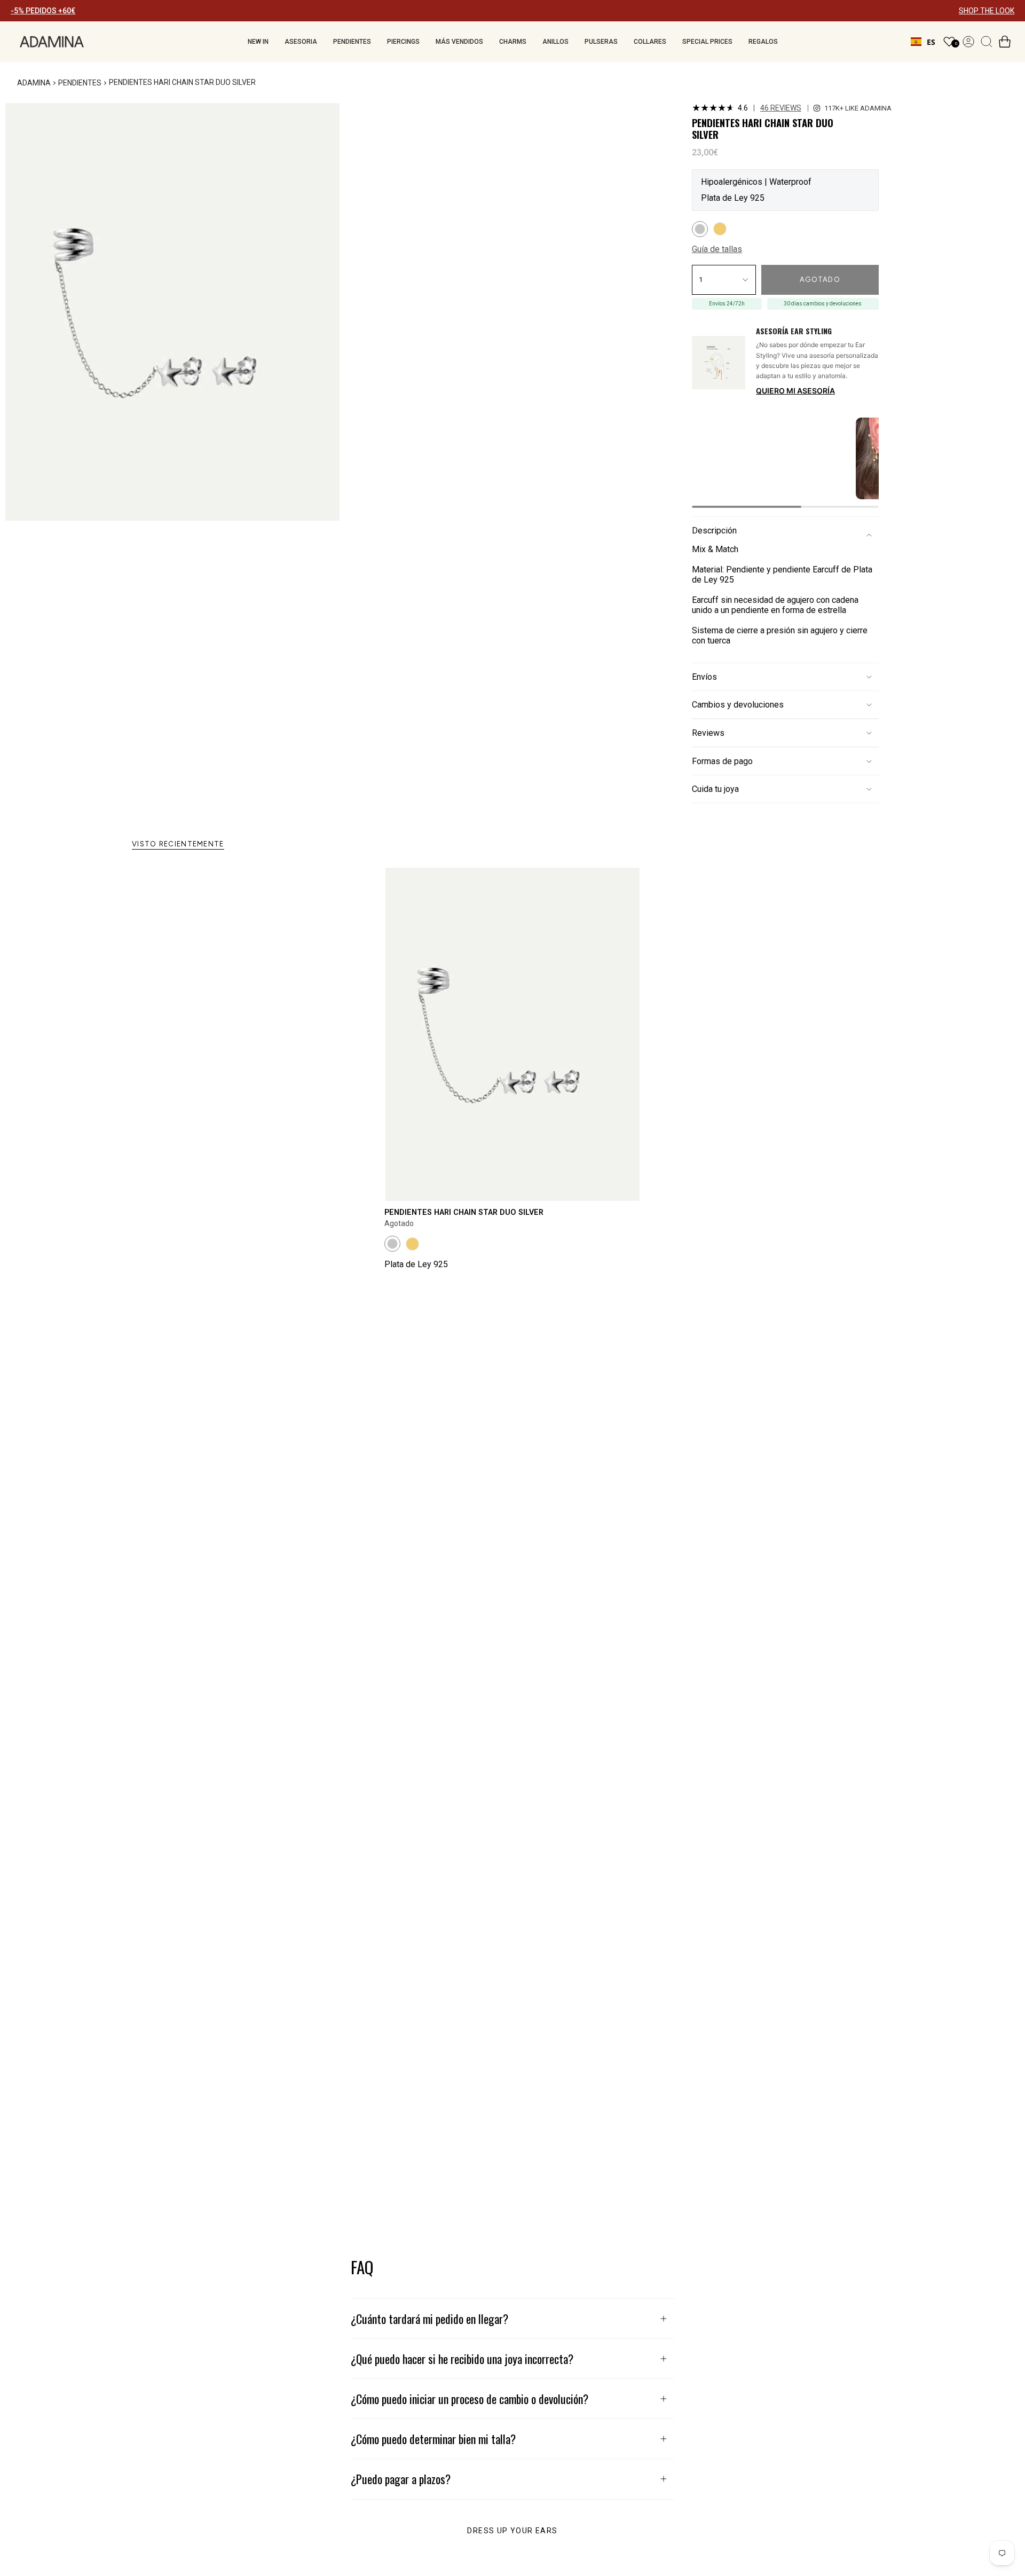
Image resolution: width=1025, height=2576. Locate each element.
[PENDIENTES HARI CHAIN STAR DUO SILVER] (512, 1034)
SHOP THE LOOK (987, 11)
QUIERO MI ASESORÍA (795, 391)
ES (931, 42)
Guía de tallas (717, 249)
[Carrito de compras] (1005, 42)
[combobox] (923, 42)
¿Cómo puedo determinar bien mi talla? (433, 2439)
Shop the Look (665, 114)
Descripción (714, 531)
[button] (258, 42)
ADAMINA (34, 83)
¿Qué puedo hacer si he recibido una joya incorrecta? (462, 2359)
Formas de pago (722, 761)
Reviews (708, 733)
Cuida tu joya (715, 789)
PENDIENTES (80, 83)
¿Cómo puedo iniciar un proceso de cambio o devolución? (470, 2399)
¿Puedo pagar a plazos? (401, 2479)
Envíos (704, 677)
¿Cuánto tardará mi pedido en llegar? (429, 2319)
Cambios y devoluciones (738, 705)
